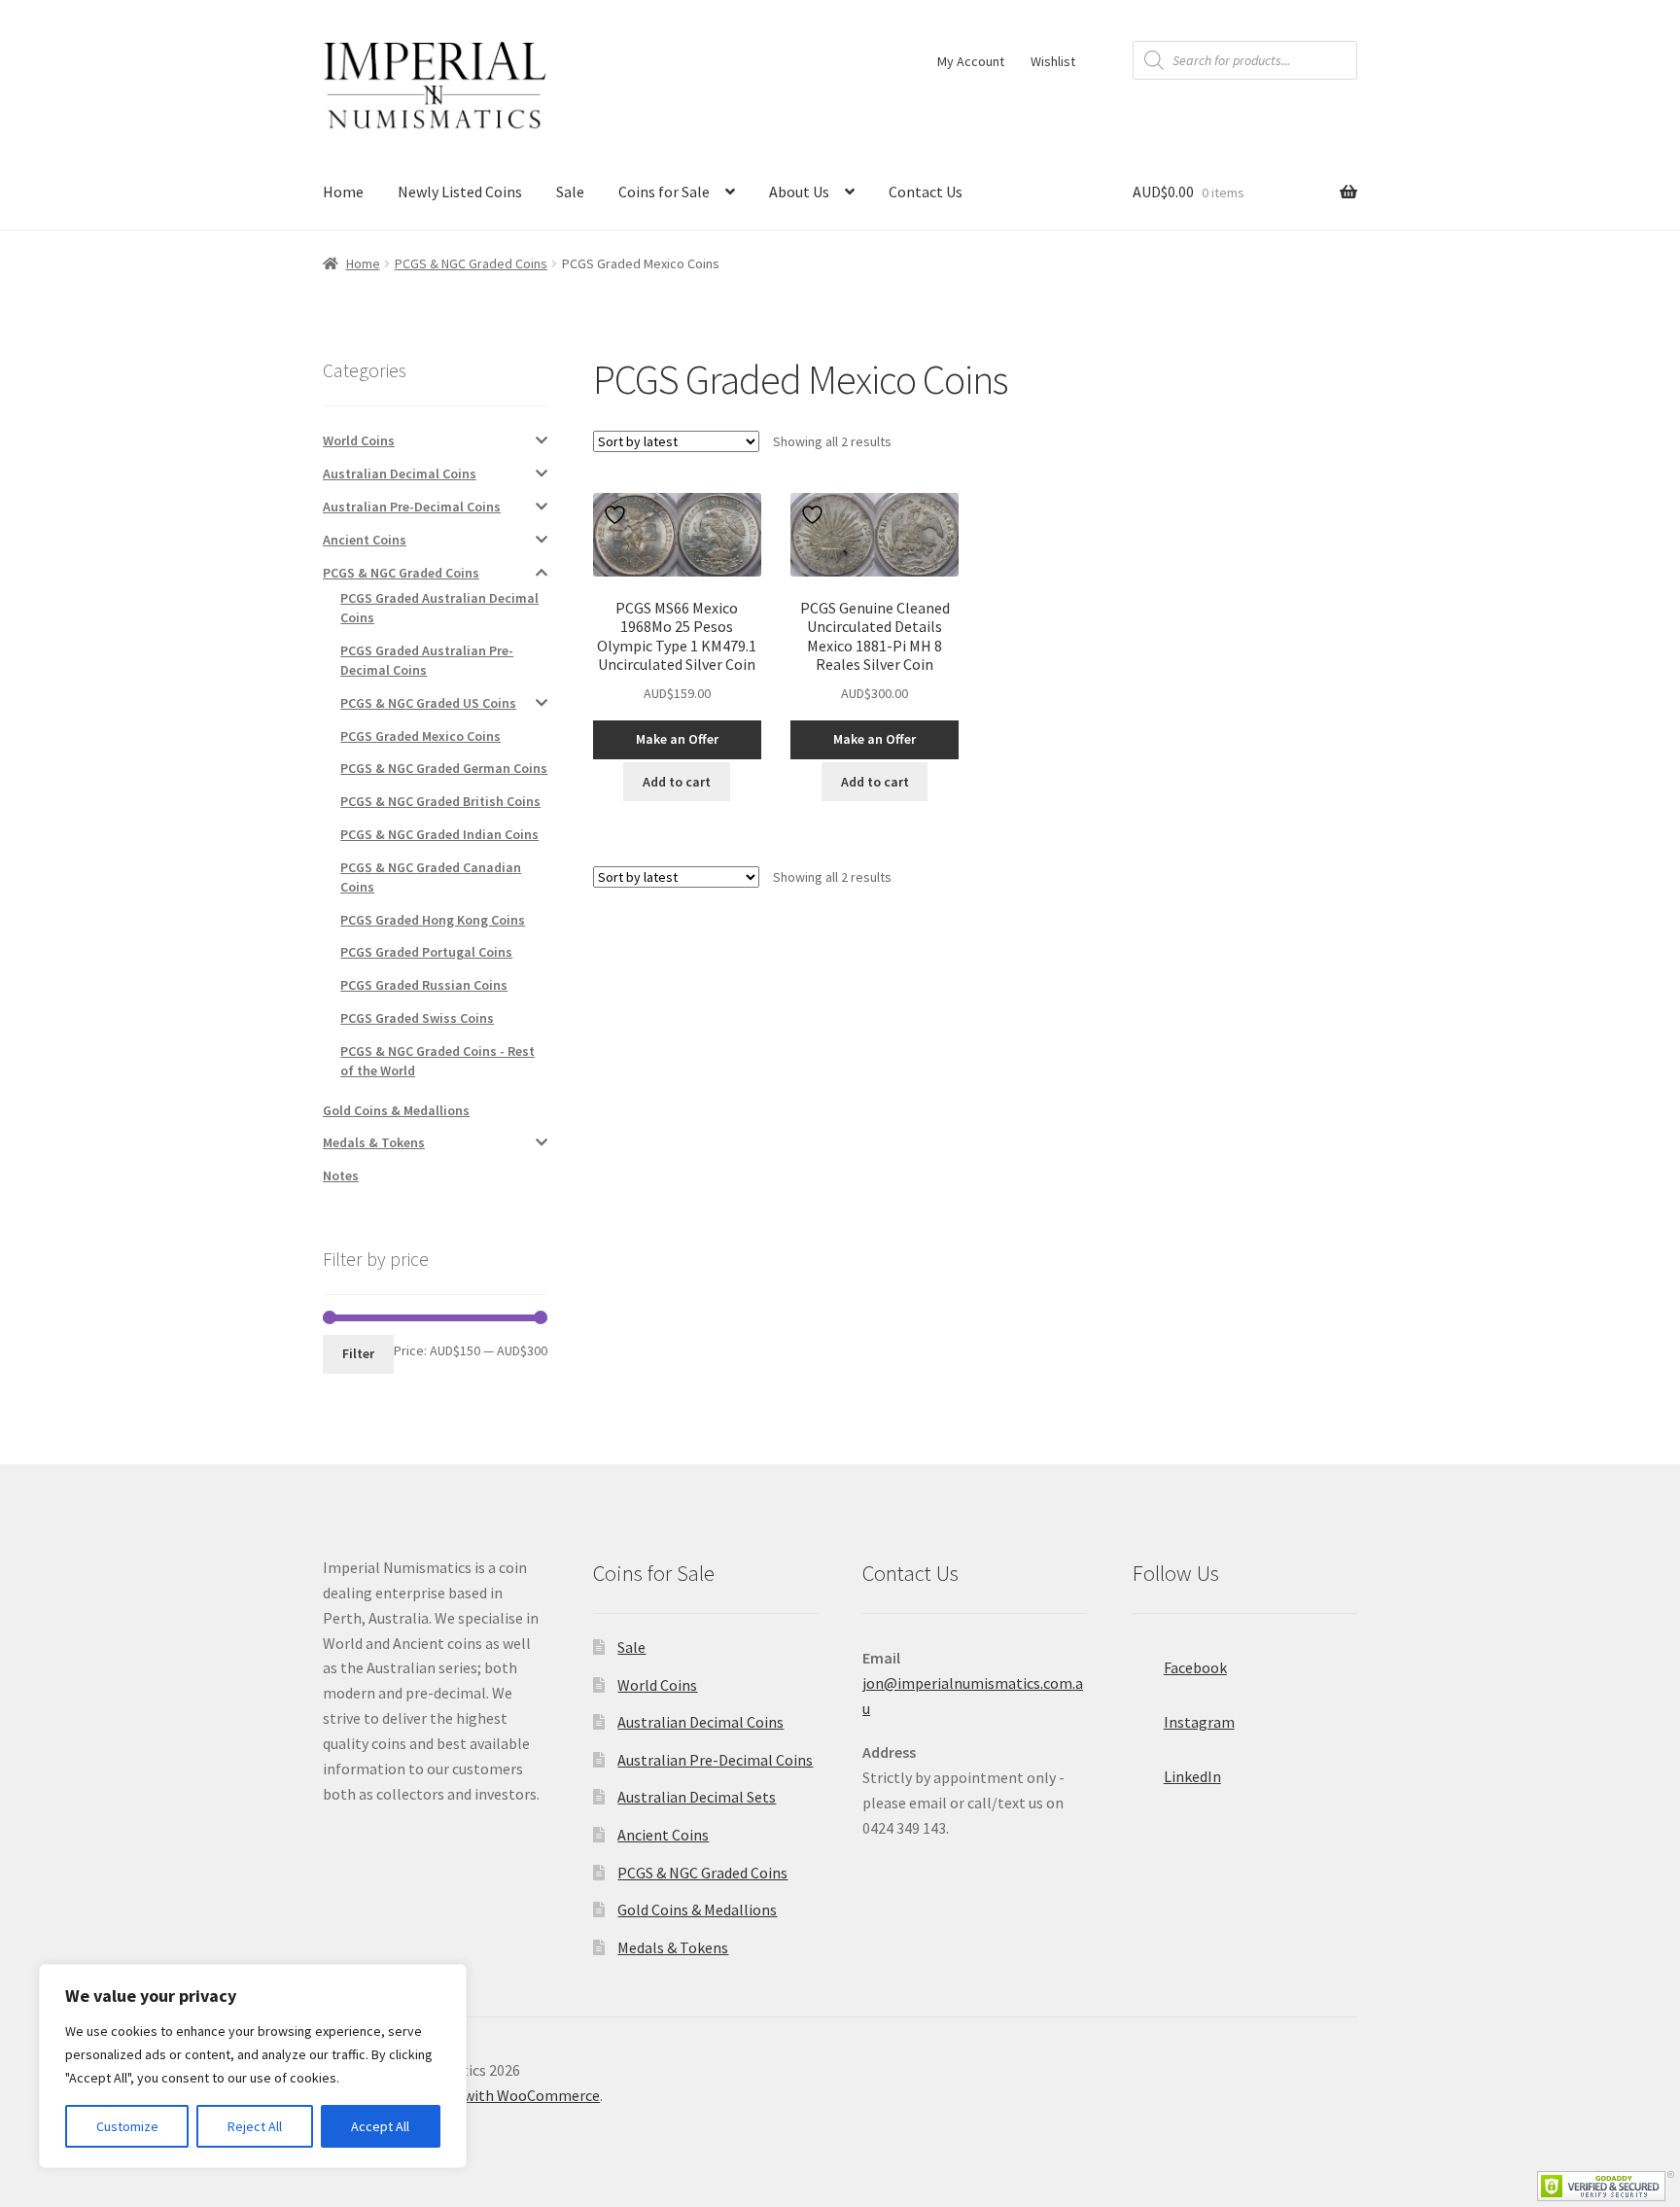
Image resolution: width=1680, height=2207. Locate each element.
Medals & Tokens (374, 1142)
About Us (799, 192)
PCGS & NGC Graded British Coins (440, 801)
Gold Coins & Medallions (396, 1110)
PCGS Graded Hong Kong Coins (433, 920)
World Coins (359, 440)
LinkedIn (1192, 1776)
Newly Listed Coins (460, 192)
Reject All (255, 2126)
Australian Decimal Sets (697, 1797)
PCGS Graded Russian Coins (424, 985)
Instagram (1199, 1722)
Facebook (1195, 1667)
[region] (253, 2066)
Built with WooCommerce (514, 2095)
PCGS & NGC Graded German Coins (444, 768)
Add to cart (677, 782)
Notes (341, 1175)
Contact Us (926, 192)
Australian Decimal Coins (400, 473)
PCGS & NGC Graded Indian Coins (439, 834)
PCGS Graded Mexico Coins (420, 736)
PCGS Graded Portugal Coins (426, 952)
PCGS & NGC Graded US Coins (428, 703)
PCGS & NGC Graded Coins (471, 263)
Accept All (380, 2126)
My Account (971, 61)
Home (343, 192)
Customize (127, 2126)
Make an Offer (677, 739)
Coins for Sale (664, 192)
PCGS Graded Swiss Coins (417, 1018)
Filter (358, 1353)
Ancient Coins (365, 540)
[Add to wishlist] (617, 515)
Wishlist (1053, 61)
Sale (570, 192)
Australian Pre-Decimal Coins (412, 507)
